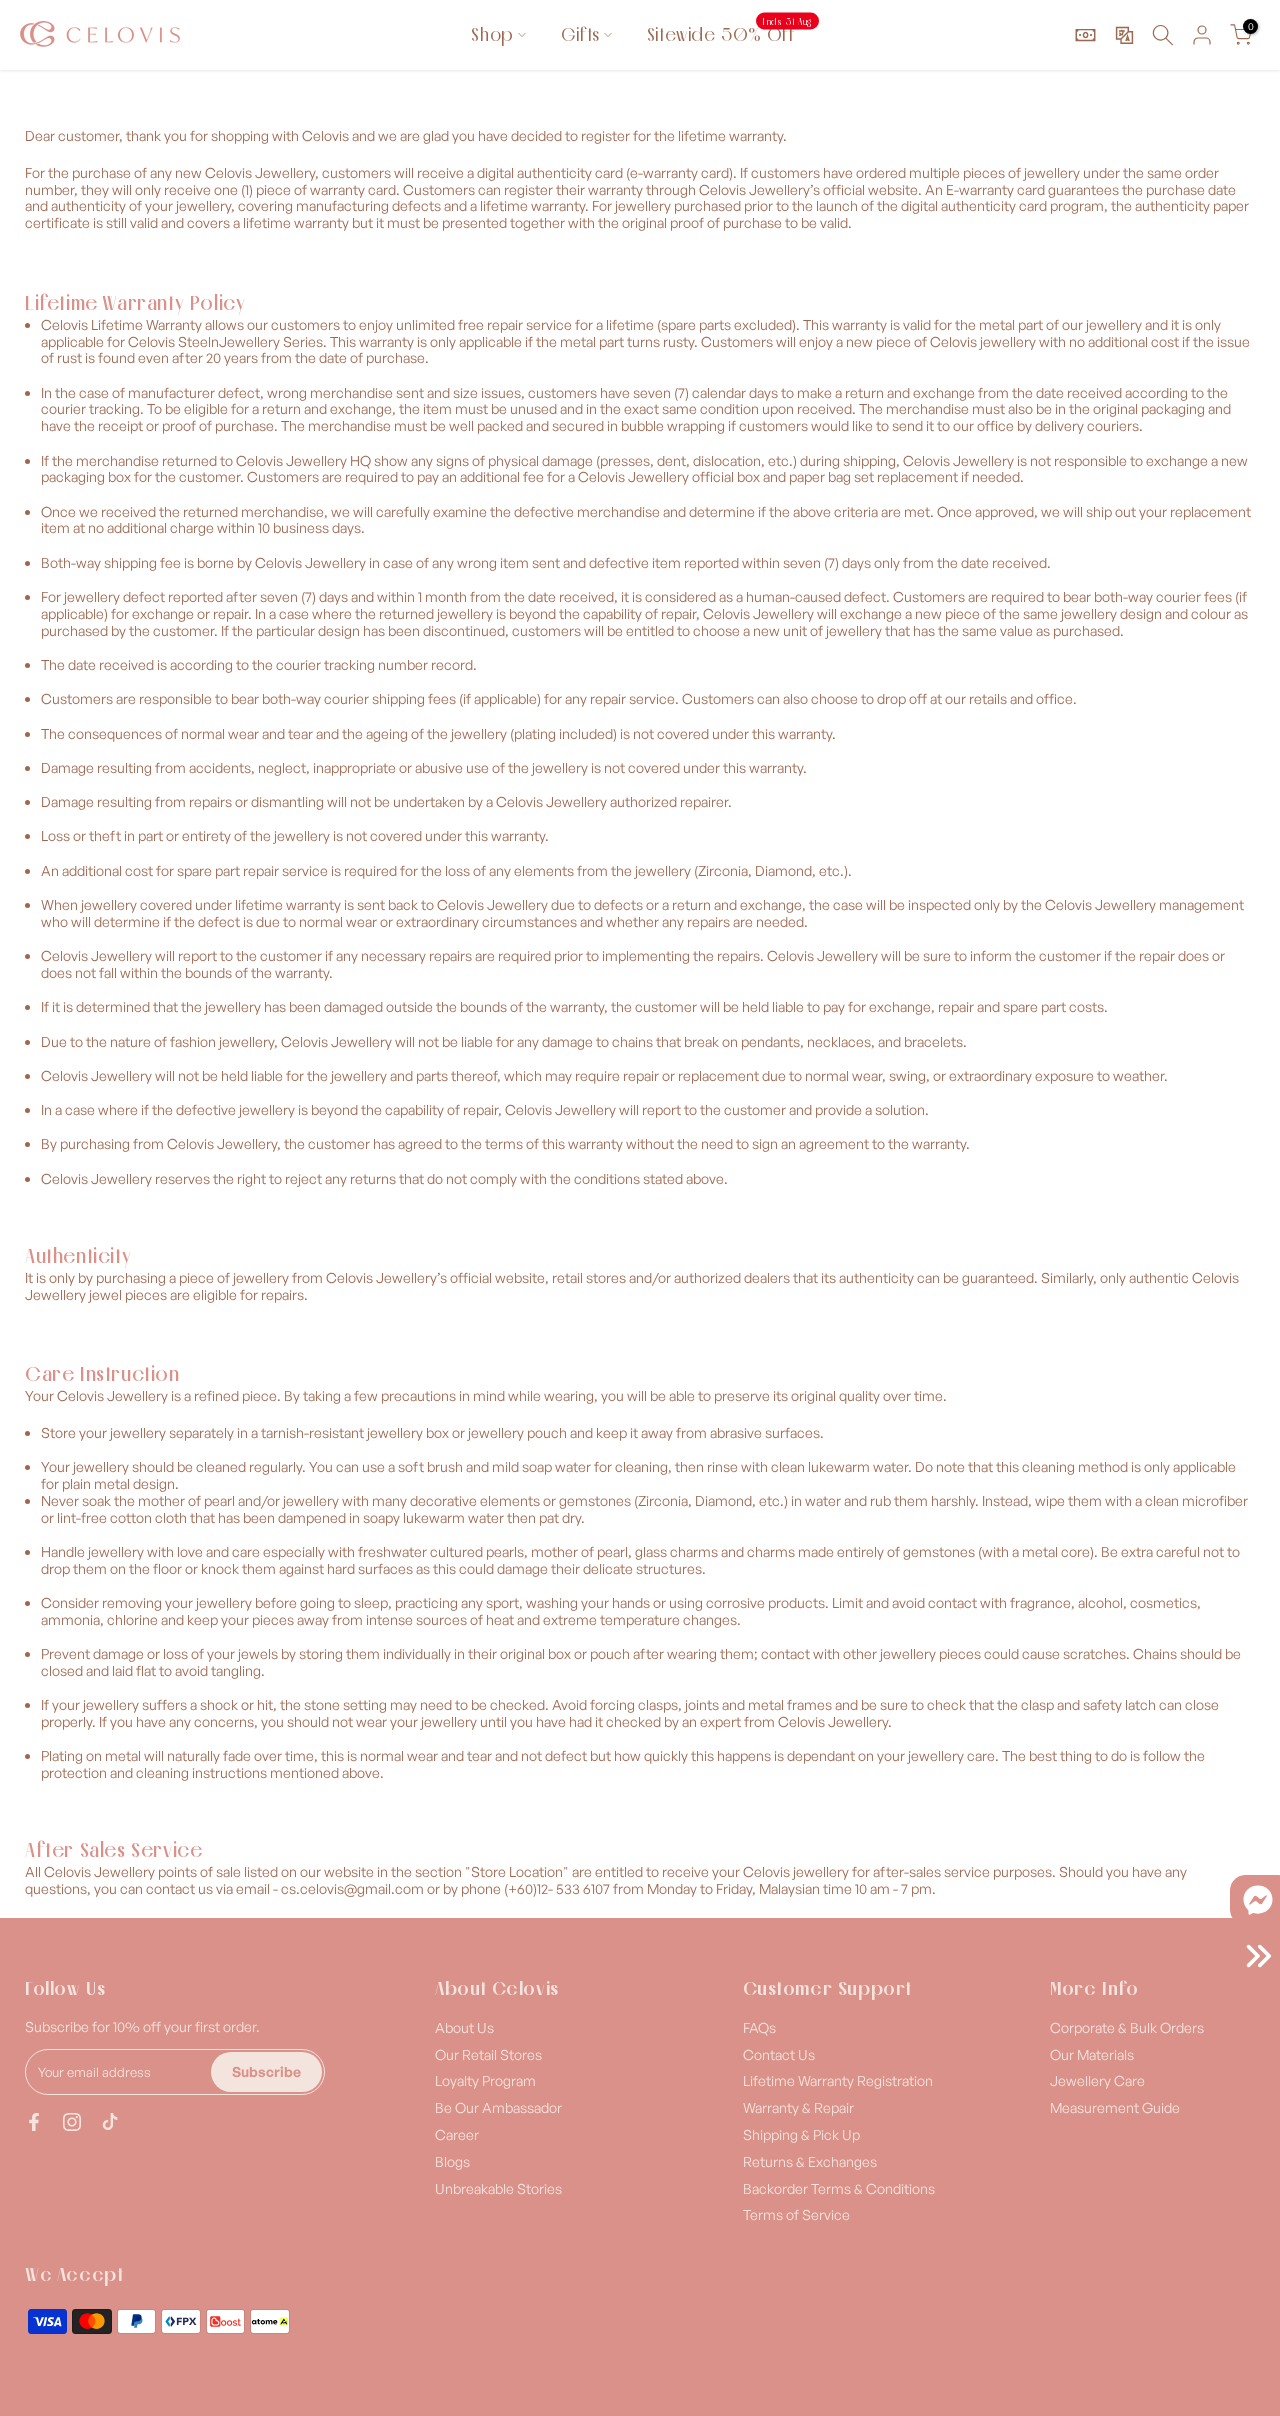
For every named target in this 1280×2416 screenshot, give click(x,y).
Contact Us (779, 2054)
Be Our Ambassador (498, 2107)
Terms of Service (796, 2214)
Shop (492, 34)
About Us (464, 2027)
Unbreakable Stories (498, 2188)
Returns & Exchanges (810, 2161)
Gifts (580, 34)
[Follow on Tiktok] (110, 2122)
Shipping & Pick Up (801, 2134)
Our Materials (1092, 2054)
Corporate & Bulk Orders (1127, 2027)
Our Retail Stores (488, 2054)
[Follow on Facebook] (34, 2122)
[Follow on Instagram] (72, 2122)
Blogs (452, 2161)
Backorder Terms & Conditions (839, 2188)
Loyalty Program (485, 2080)
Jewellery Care (1097, 2080)
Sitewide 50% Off (729, 33)
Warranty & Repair (798, 2107)
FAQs (759, 2027)
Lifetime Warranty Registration (838, 2080)
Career (457, 2134)
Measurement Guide (1115, 2107)
